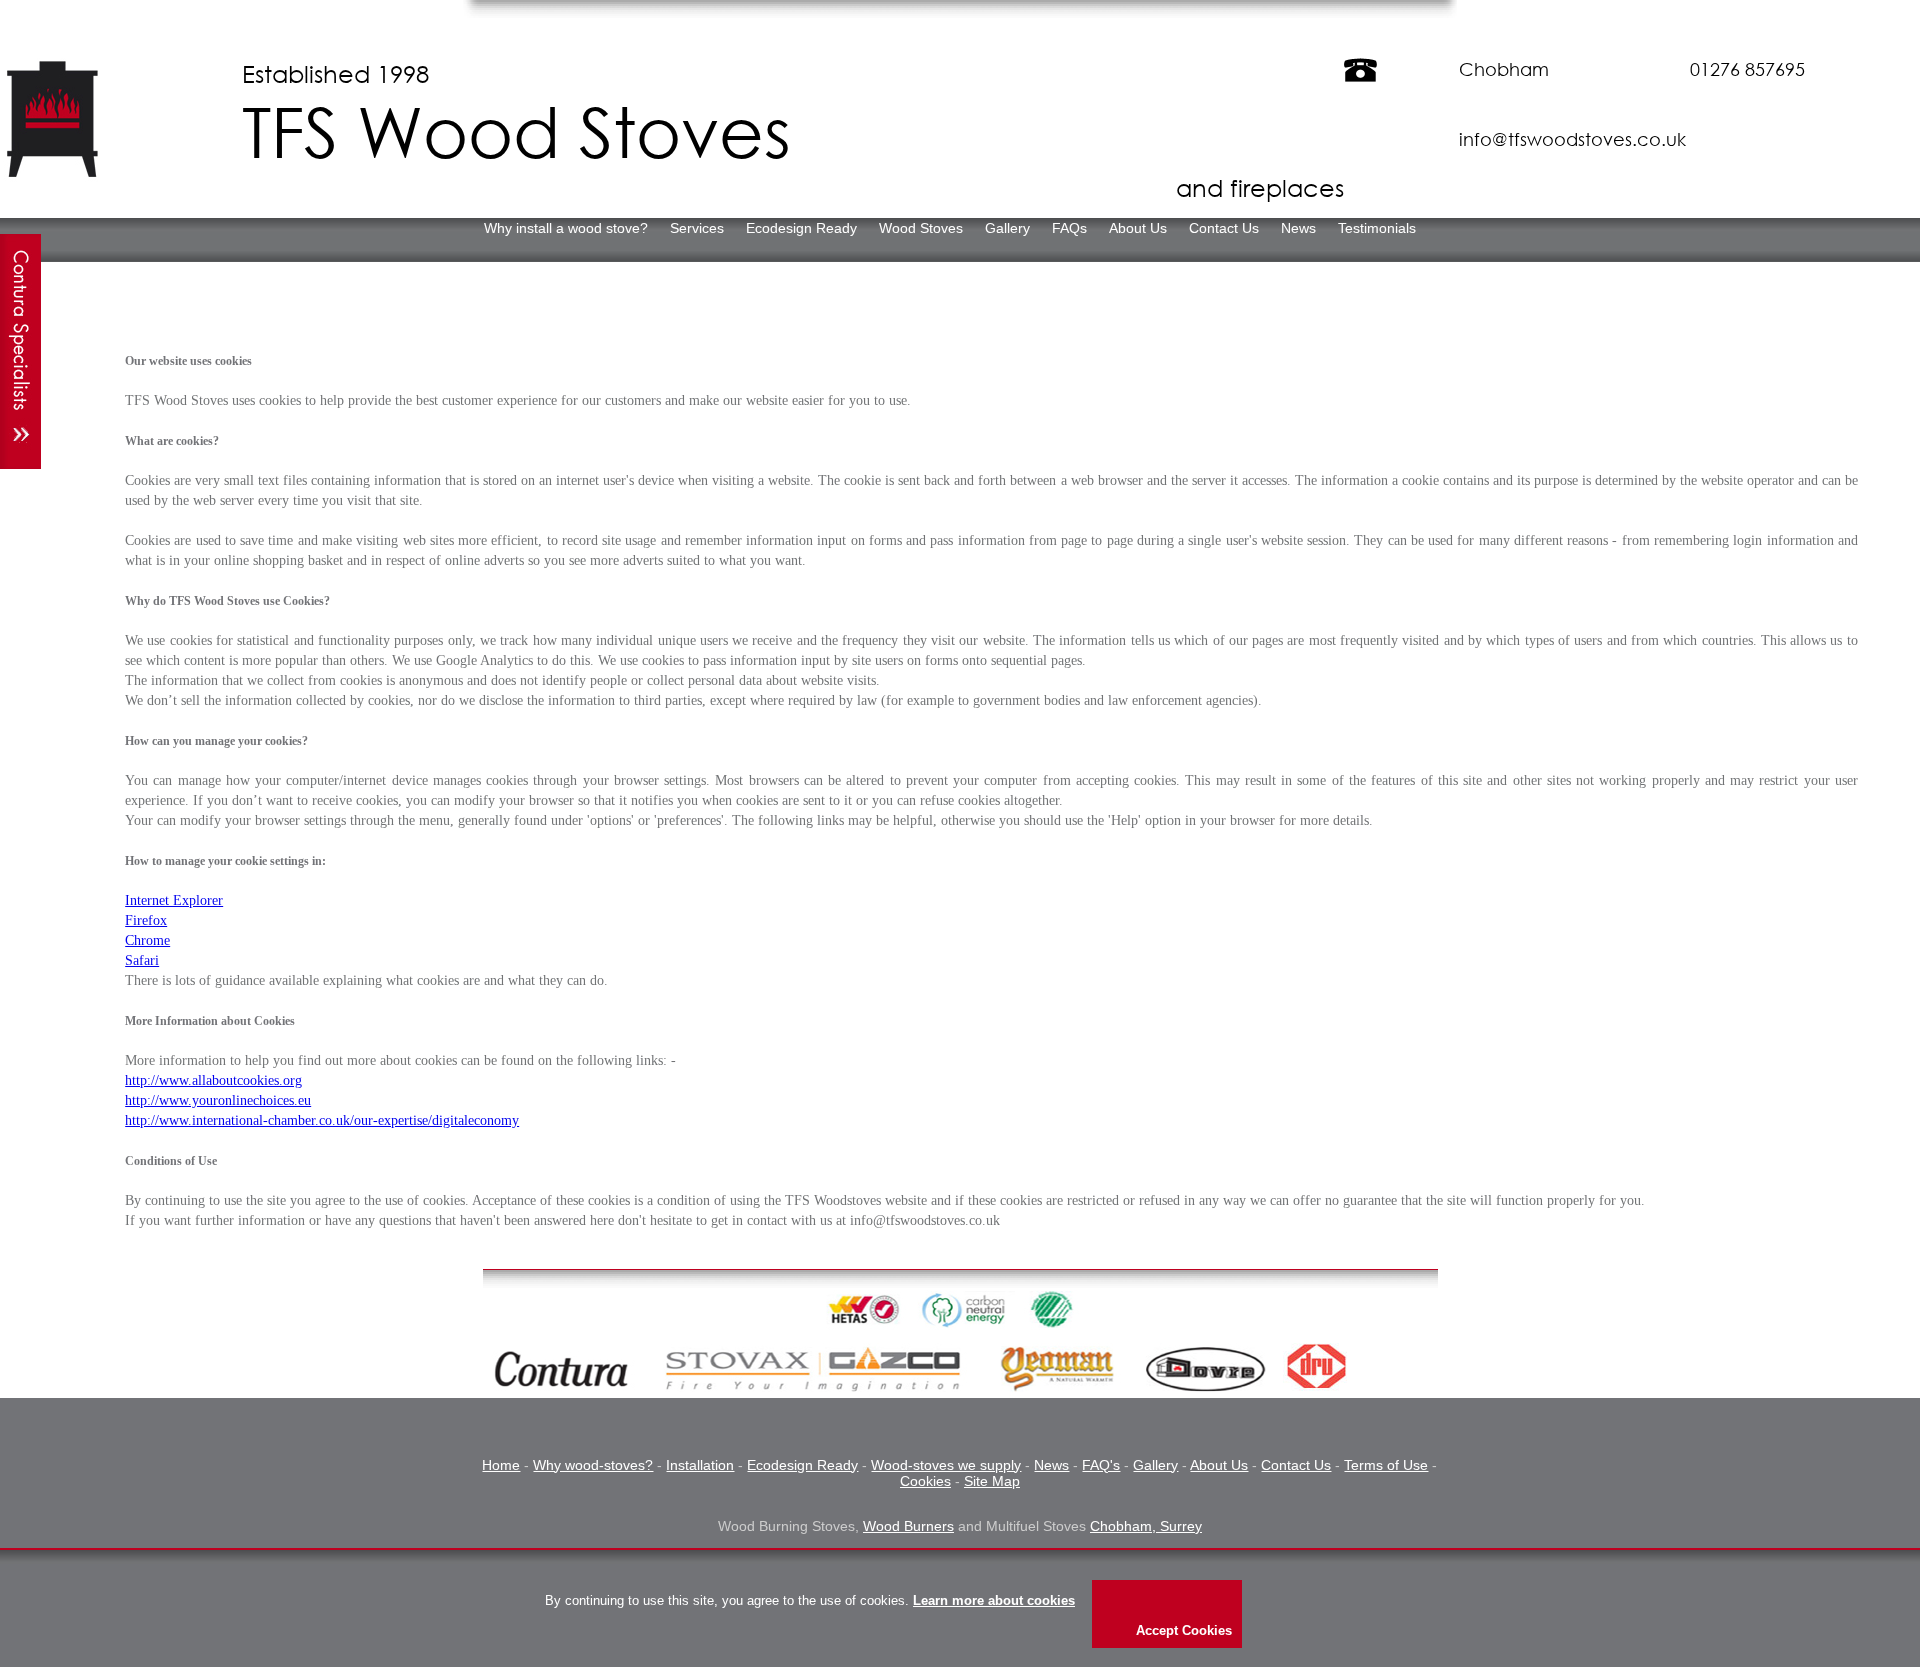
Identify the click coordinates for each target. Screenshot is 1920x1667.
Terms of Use (1386, 1465)
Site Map (992, 1481)
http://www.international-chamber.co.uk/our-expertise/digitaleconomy (322, 1120)
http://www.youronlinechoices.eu (218, 1100)
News (1051, 1465)
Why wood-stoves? (593, 1465)
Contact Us (1296, 1465)
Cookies (925, 1481)
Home (501, 1465)
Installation (700, 1465)
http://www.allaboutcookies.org (213, 1080)
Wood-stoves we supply (946, 1465)
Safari (142, 960)
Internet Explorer (174, 900)
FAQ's (1101, 1465)
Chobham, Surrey (1146, 1526)
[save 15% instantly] (20, 351)
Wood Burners (908, 1526)
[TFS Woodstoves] (53, 172)
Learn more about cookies (994, 1601)
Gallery (1155, 1465)
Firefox (146, 920)
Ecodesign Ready (802, 1465)
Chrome (147, 940)
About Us (1219, 1465)
